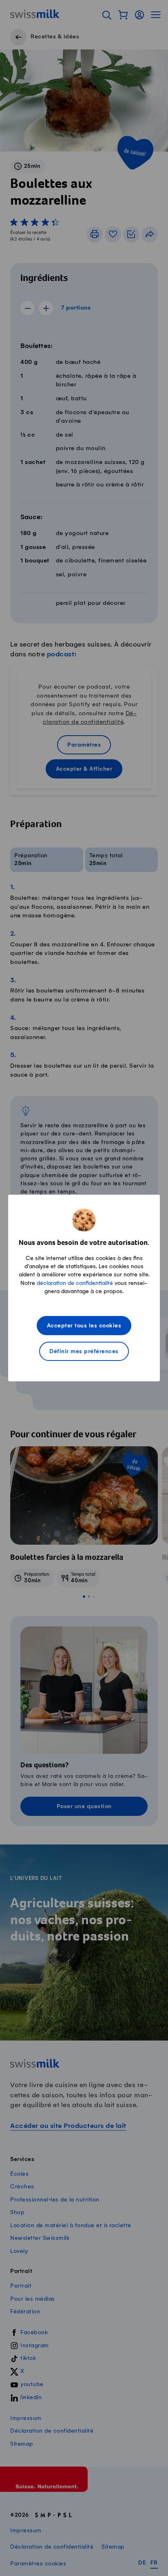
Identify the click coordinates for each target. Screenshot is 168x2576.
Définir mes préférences (84, 1352)
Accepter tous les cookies (84, 1326)
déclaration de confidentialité (75, 1283)
